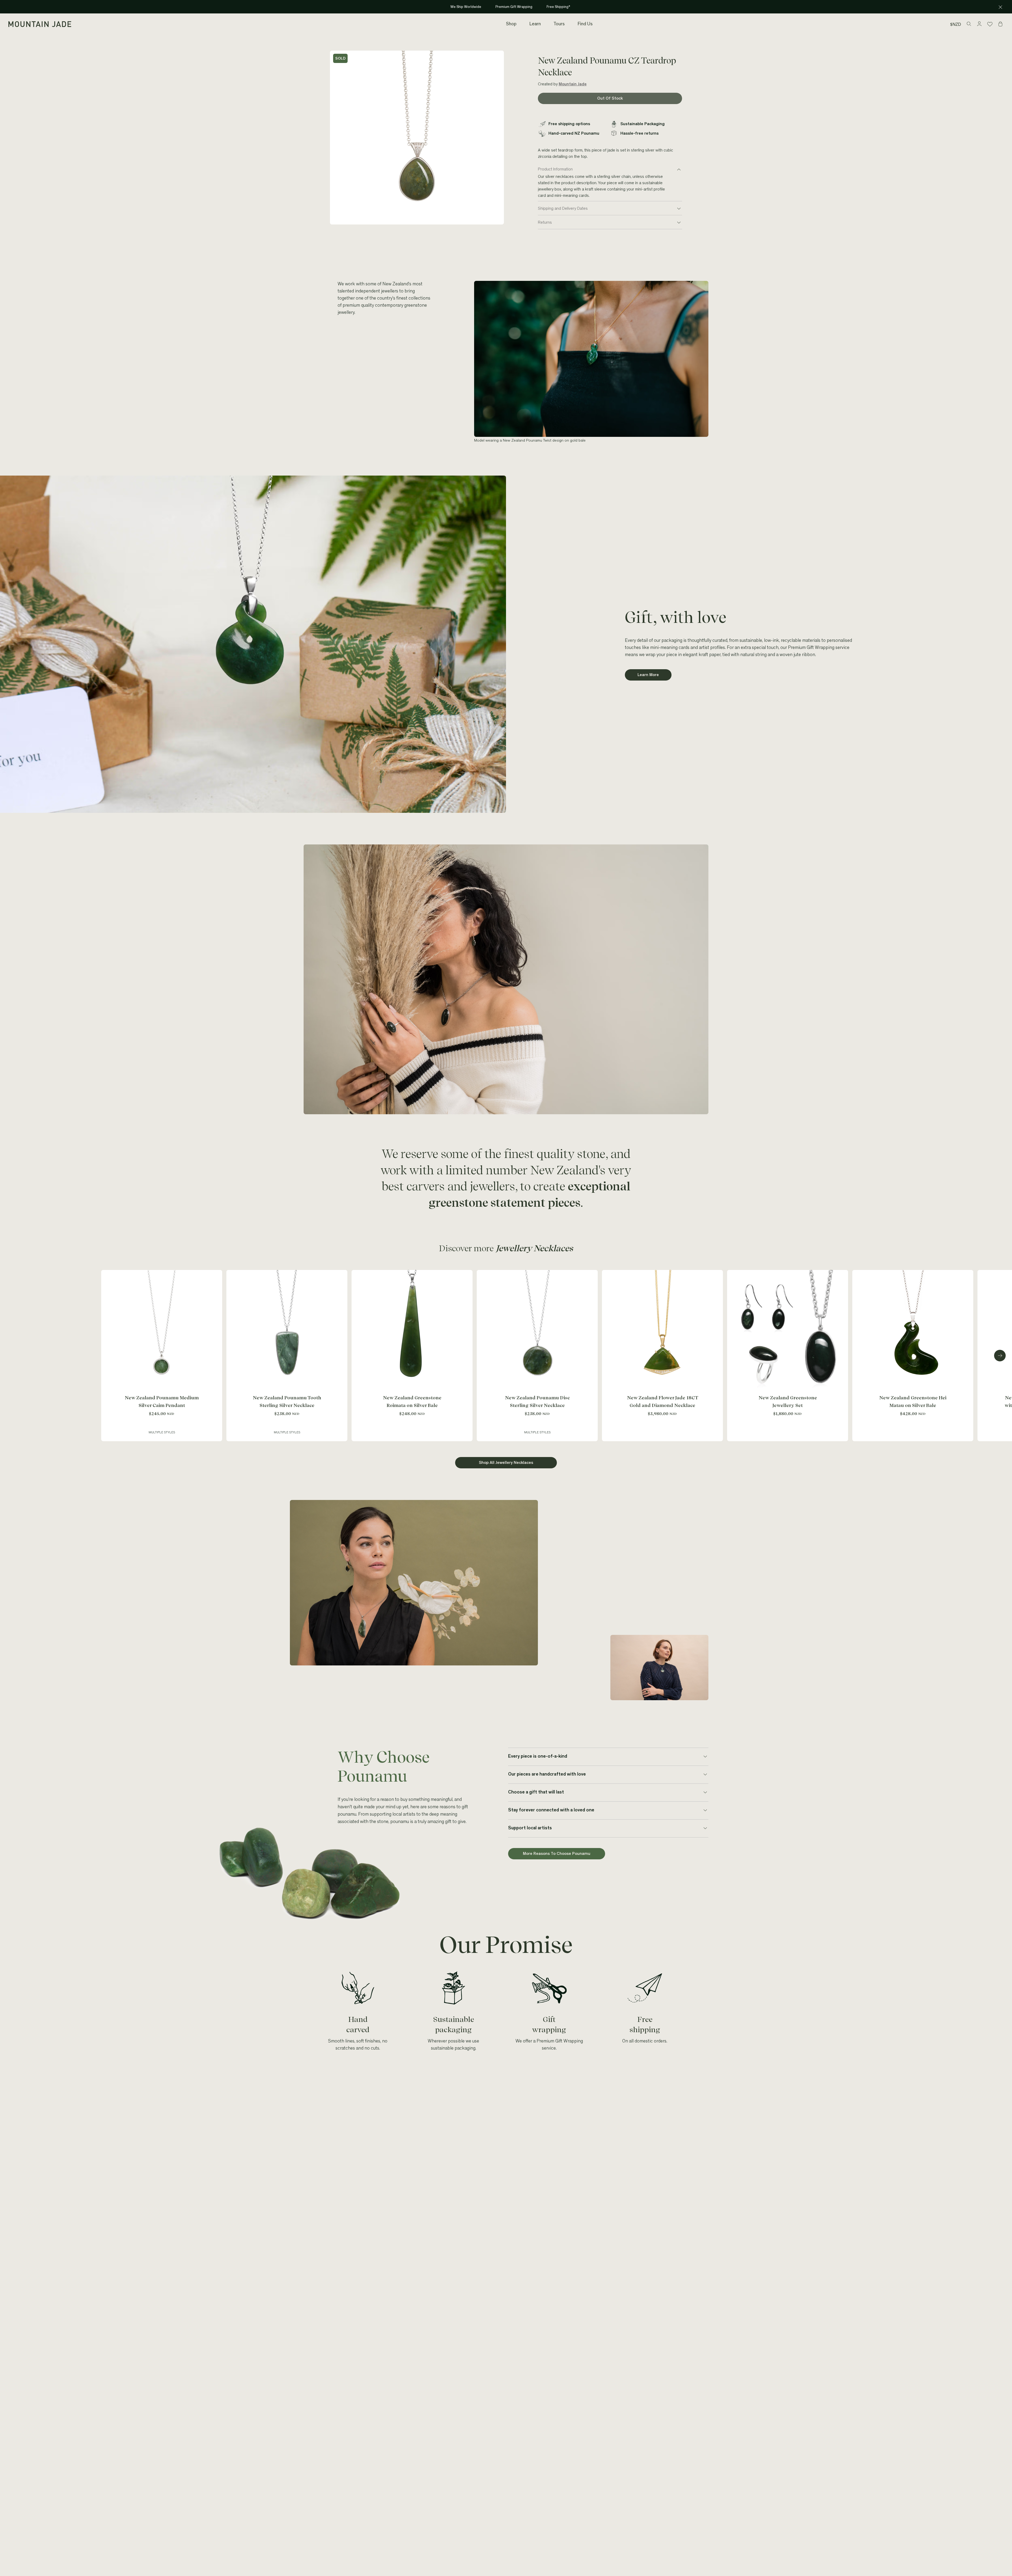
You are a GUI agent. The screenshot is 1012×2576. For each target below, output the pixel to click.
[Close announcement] (1000, 7)
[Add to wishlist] (217, 1275)
